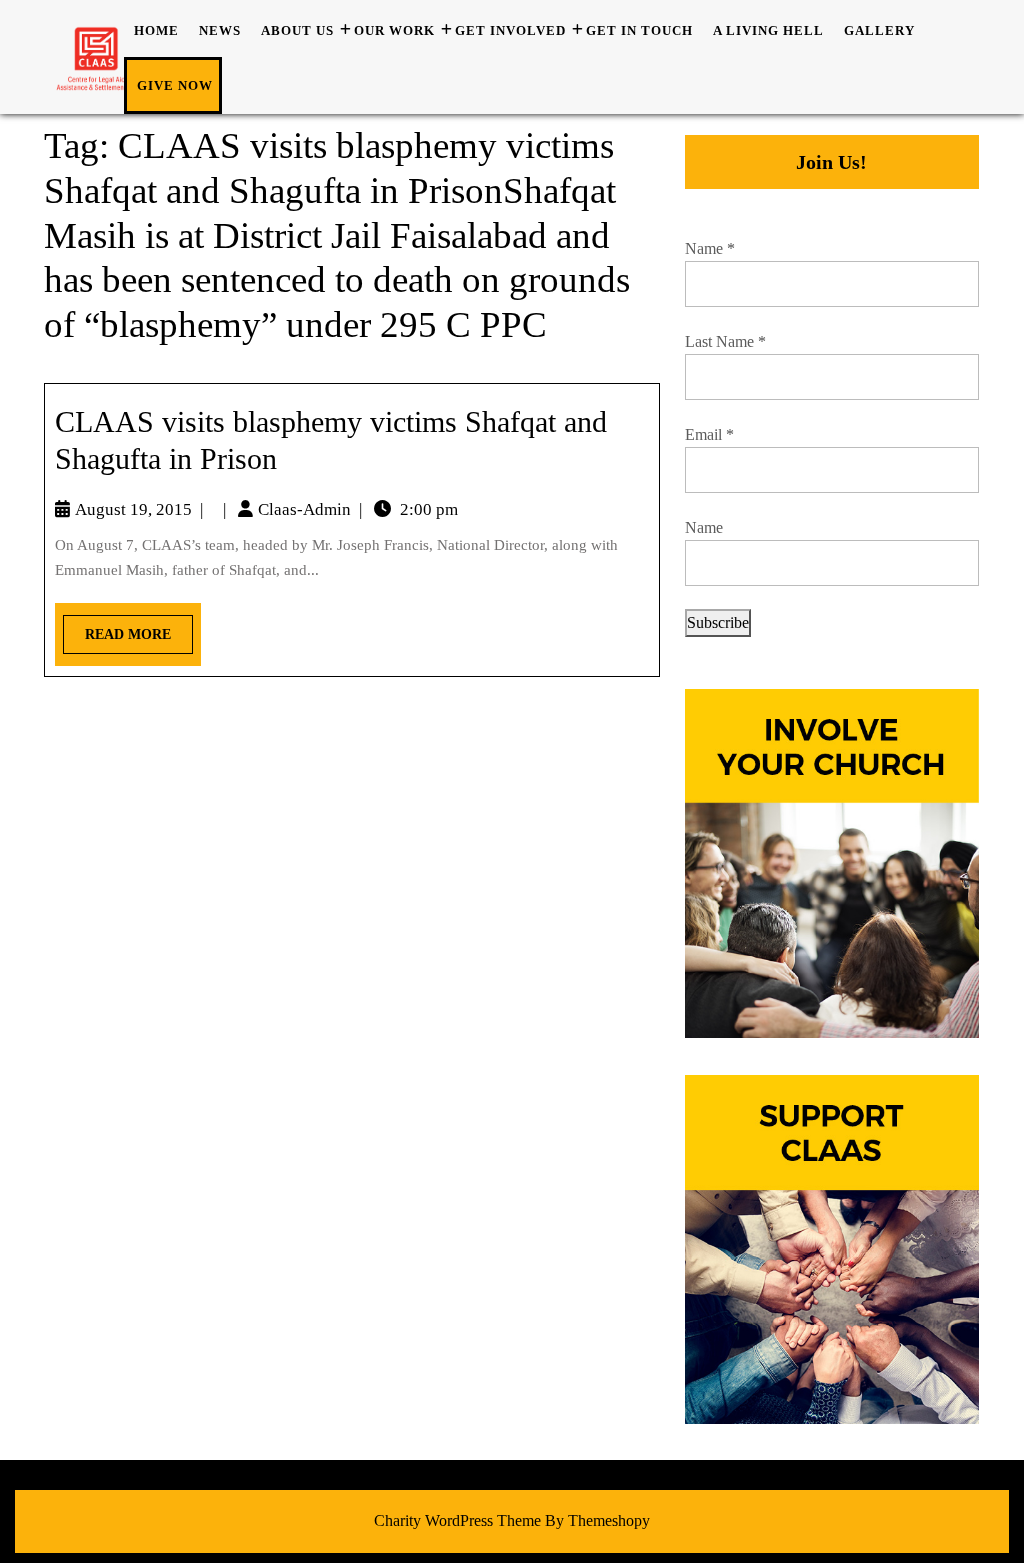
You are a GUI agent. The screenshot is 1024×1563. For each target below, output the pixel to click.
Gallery (879, 30)
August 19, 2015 (133, 509)
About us (297, 30)
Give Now (175, 85)
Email (709, 434)
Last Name (725, 341)
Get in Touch (639, 30)
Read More (117, 628)
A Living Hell (768, 30)
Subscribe (718, 622)
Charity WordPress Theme (457, 1520)
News (220, 30)
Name (710, 248)
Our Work (394, 30)
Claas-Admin (304, 509)
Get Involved (510, 30)
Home (156, 30)
